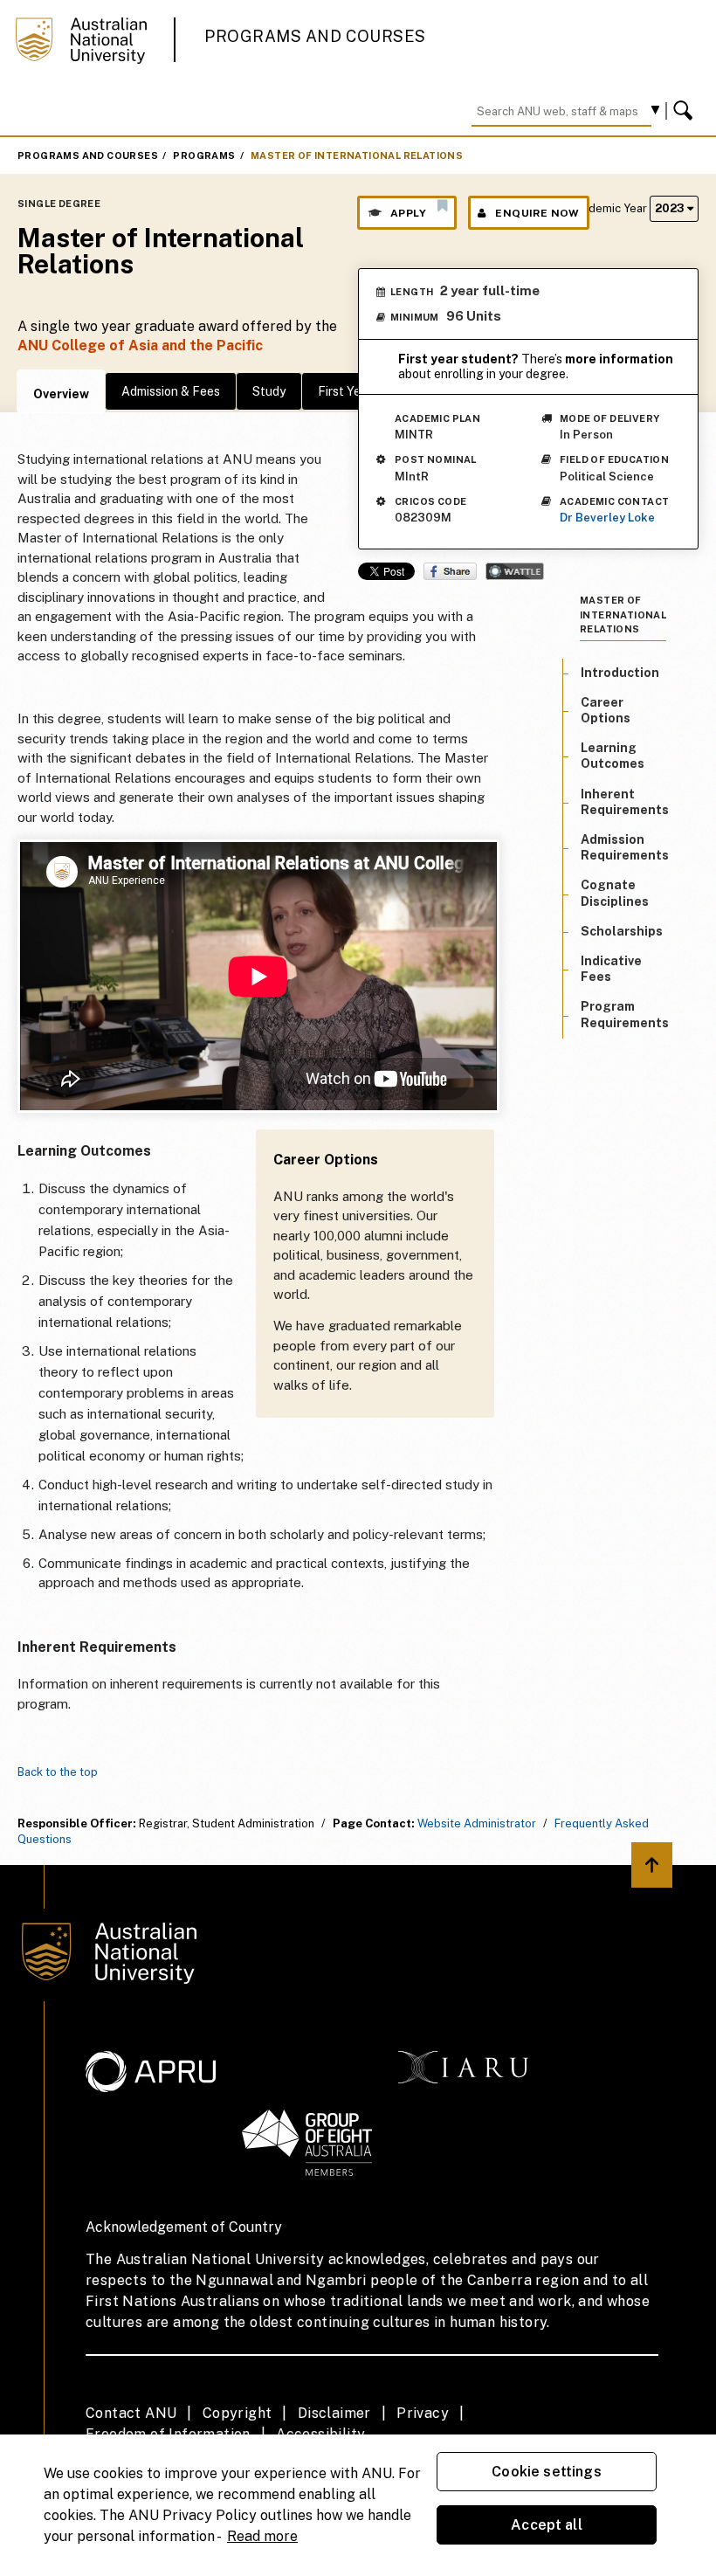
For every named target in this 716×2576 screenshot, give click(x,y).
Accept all (547, 2525)
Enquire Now (537, 213)
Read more (262, 2536)
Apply (408, 213)
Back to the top (58, 1772)
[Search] (685, 111)
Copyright (238, 2413)
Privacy (423, 2413)
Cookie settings (546, 2472)
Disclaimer (334, 2413)
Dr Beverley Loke (607, 518)
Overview (61, 394)
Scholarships (622, 931)
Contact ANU (131, 2413)
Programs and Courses (315, 36)
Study (269, 391)
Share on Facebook (450, 571)
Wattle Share (515, 571)
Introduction (620, 673)
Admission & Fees (171, 391)
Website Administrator (477, 1823)
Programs (204, 155)
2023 (671, 208)
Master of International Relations (357, 155)
